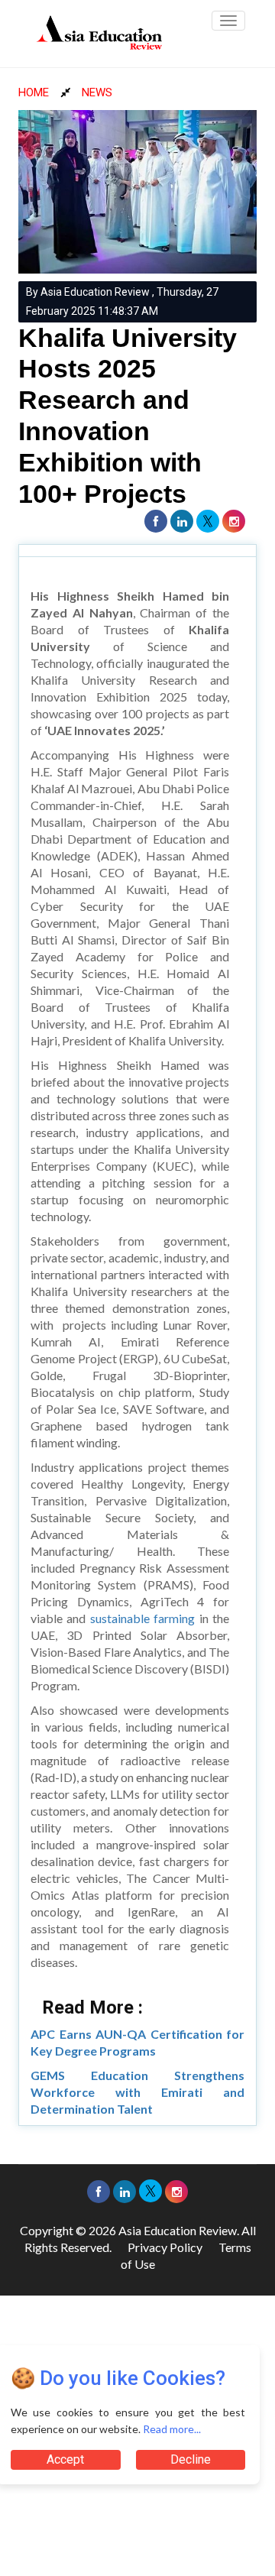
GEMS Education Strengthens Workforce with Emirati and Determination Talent (137, 2092)
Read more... (172, 2429)
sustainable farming (142, 1618)
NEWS (97, 92)
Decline (191, 2459)
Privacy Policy (165, 2247)
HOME (34, 92)
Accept (65, 2459)
